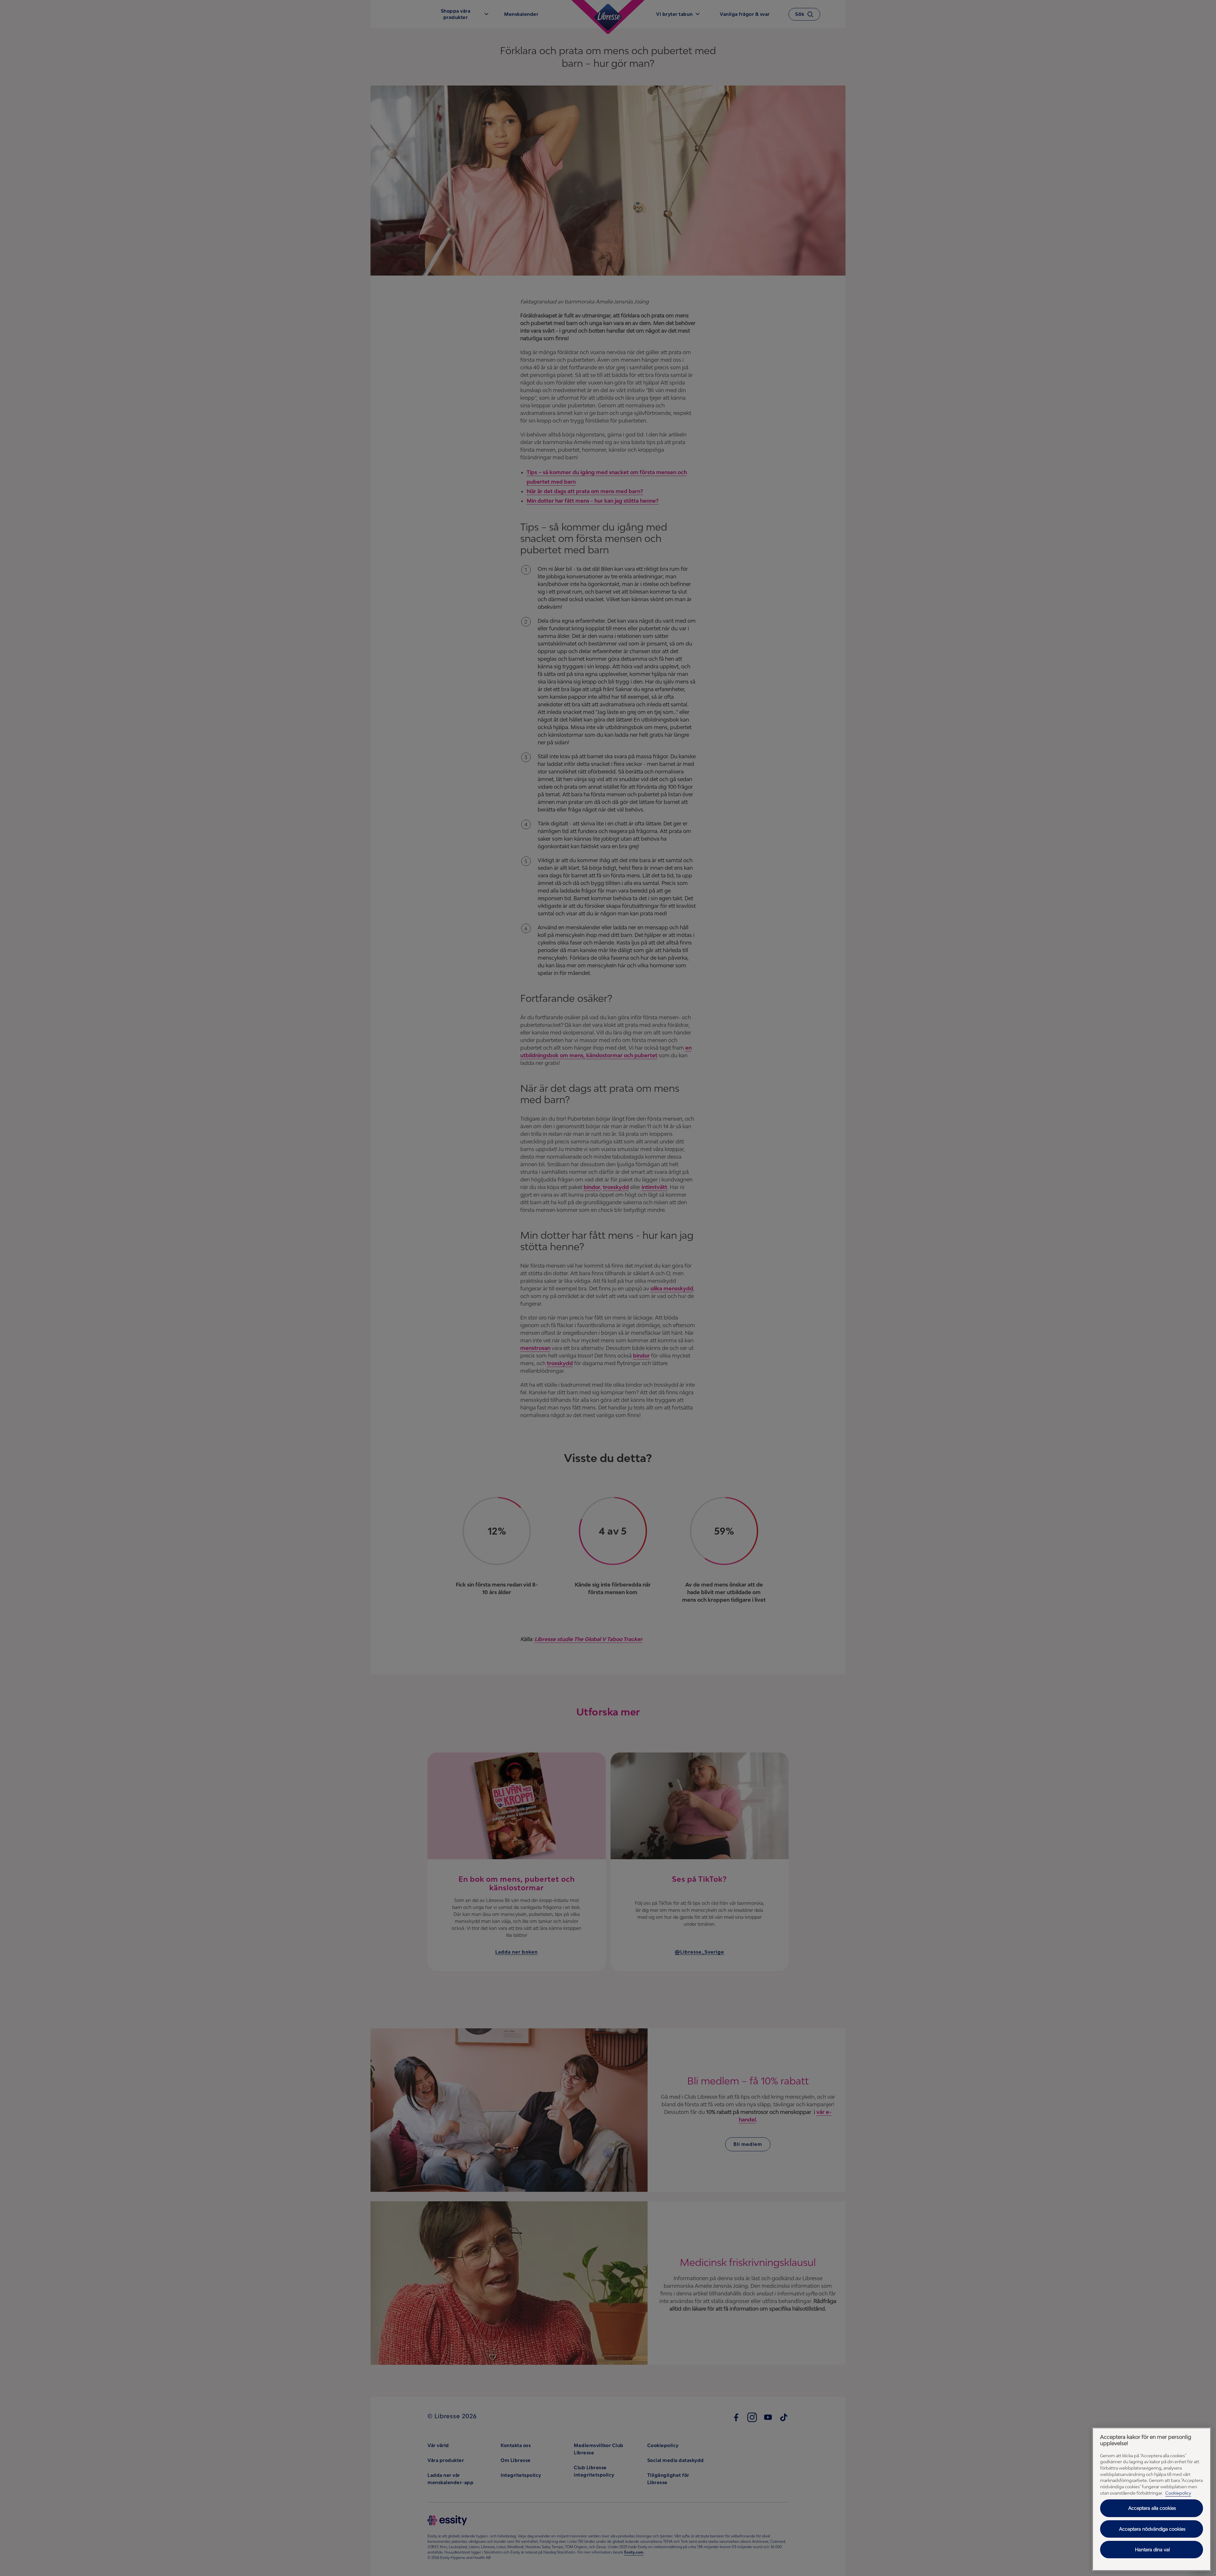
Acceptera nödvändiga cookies (1152, 2529)
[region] (1152, 2499)
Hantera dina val (1152, 2550)
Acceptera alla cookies (1152, 2508)
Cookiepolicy (1178, 2493)
